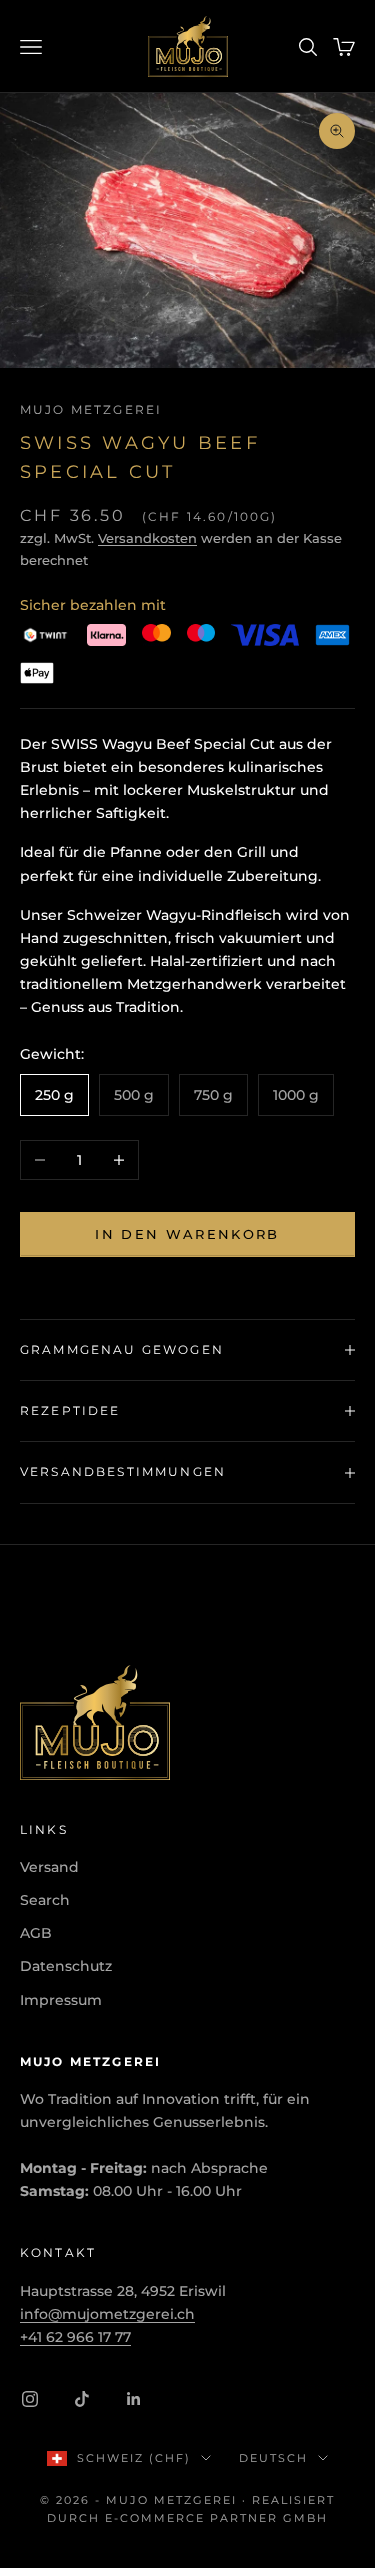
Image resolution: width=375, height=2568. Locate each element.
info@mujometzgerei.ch (107, 2314)
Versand (49, 1867)
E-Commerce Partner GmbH (216, 2518)
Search (45, 1900)
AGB (36, 1933)
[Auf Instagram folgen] (30, 2399)
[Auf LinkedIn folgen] (134, 2399)
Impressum (61, 2000)
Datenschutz (66, 1966)
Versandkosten (147, 538)
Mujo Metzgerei (91, 409)
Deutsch (273, 2458)
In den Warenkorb (187, 1234)
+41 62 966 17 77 (75, 2337)
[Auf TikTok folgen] (82, 2399)
